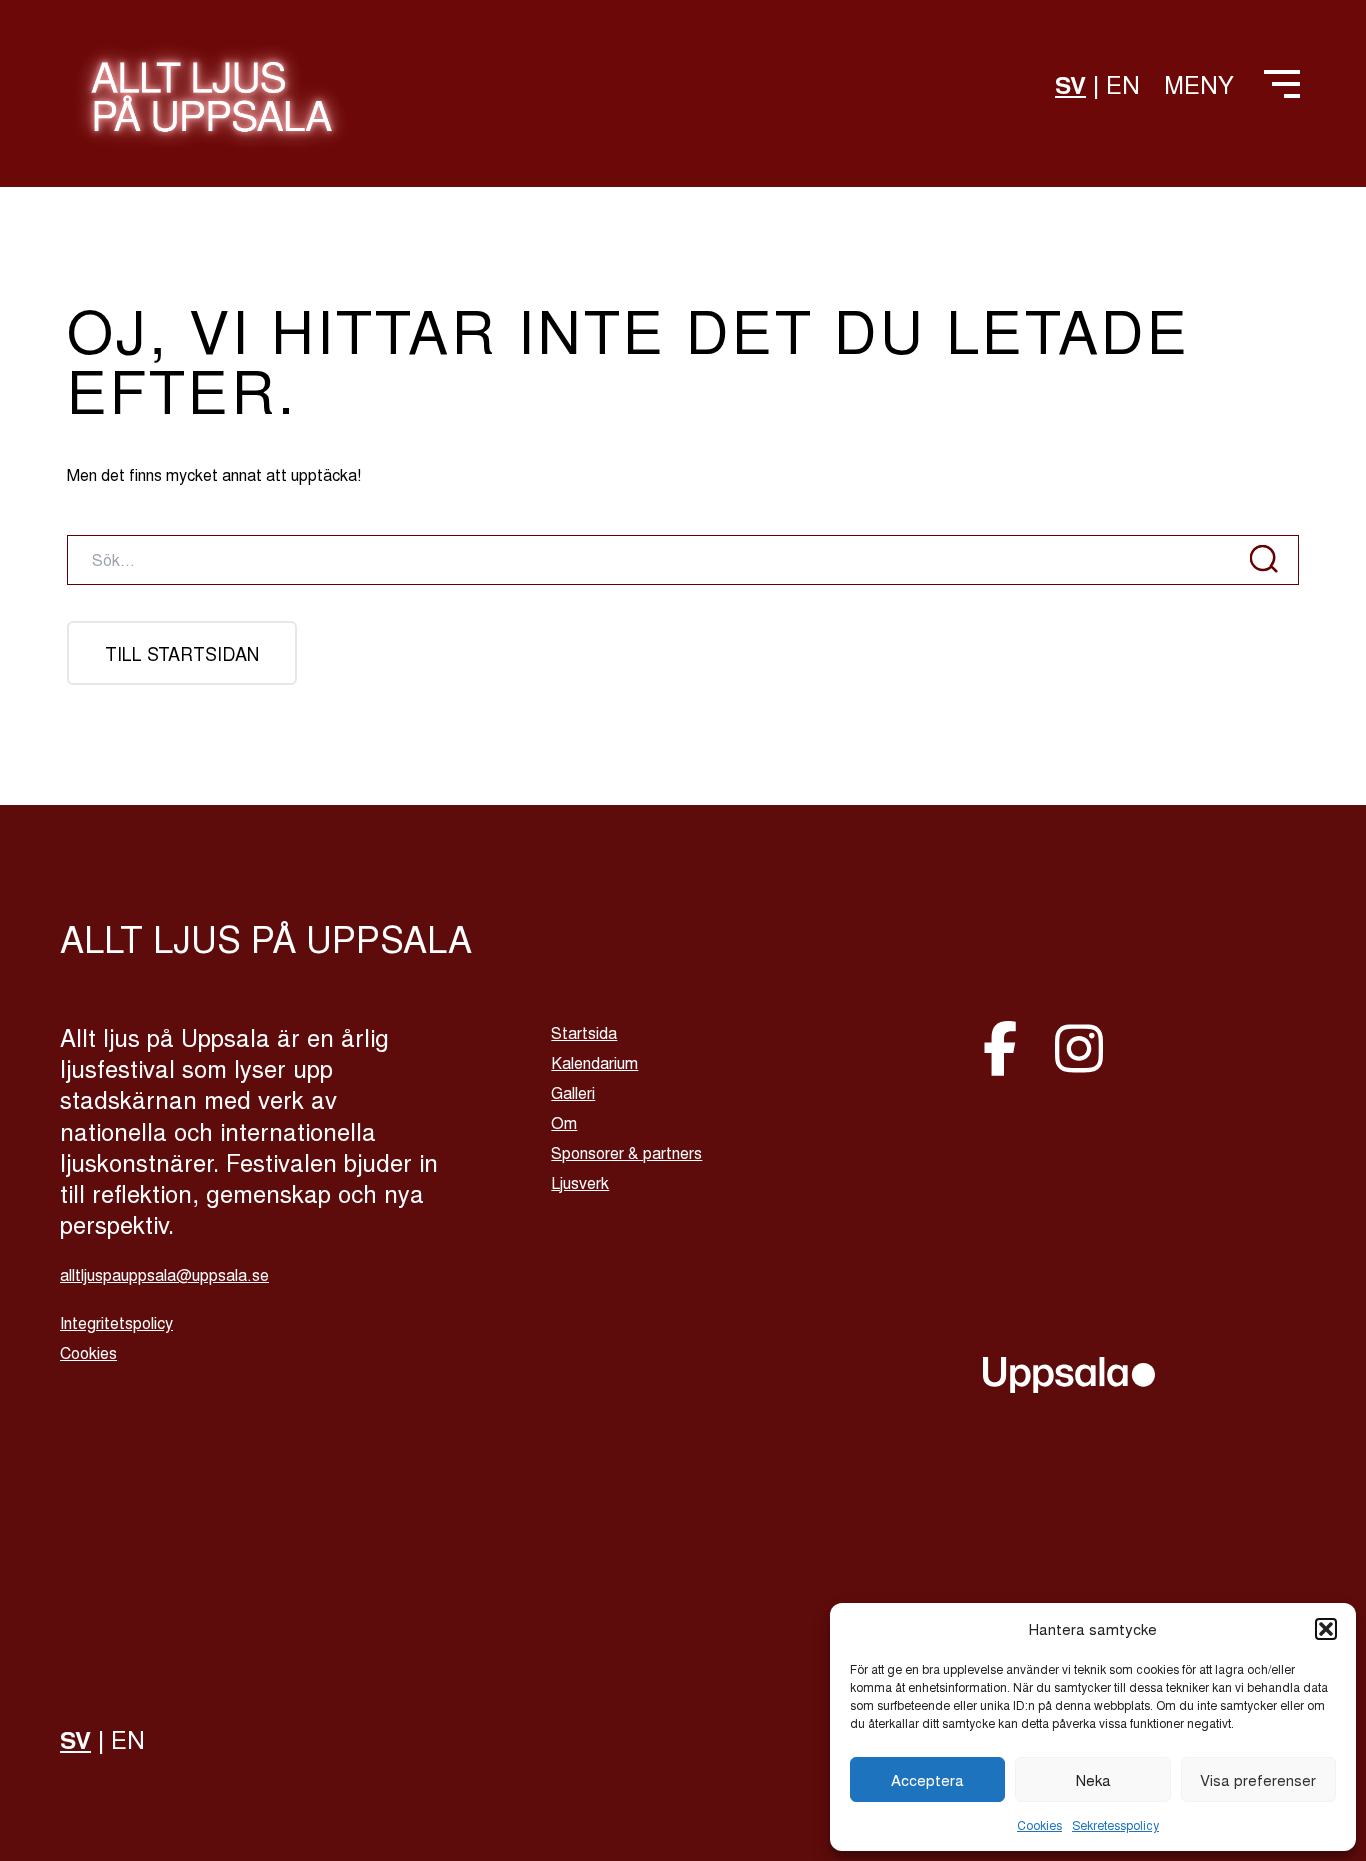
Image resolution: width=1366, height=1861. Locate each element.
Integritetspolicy (116, 1322)
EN (1123, 83)
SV (1070, 84)
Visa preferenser (1258, 1779)
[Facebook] (1007, 1045)
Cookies (1039, 1824)
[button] (1326, 1629)
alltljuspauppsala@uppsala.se (164, 1274)
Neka (1093, 1779)
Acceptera (927, 1779)
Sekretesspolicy (1115, 1824)
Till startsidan (182, 653)
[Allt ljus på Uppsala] (211, 108)
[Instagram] (1079, 1045)
